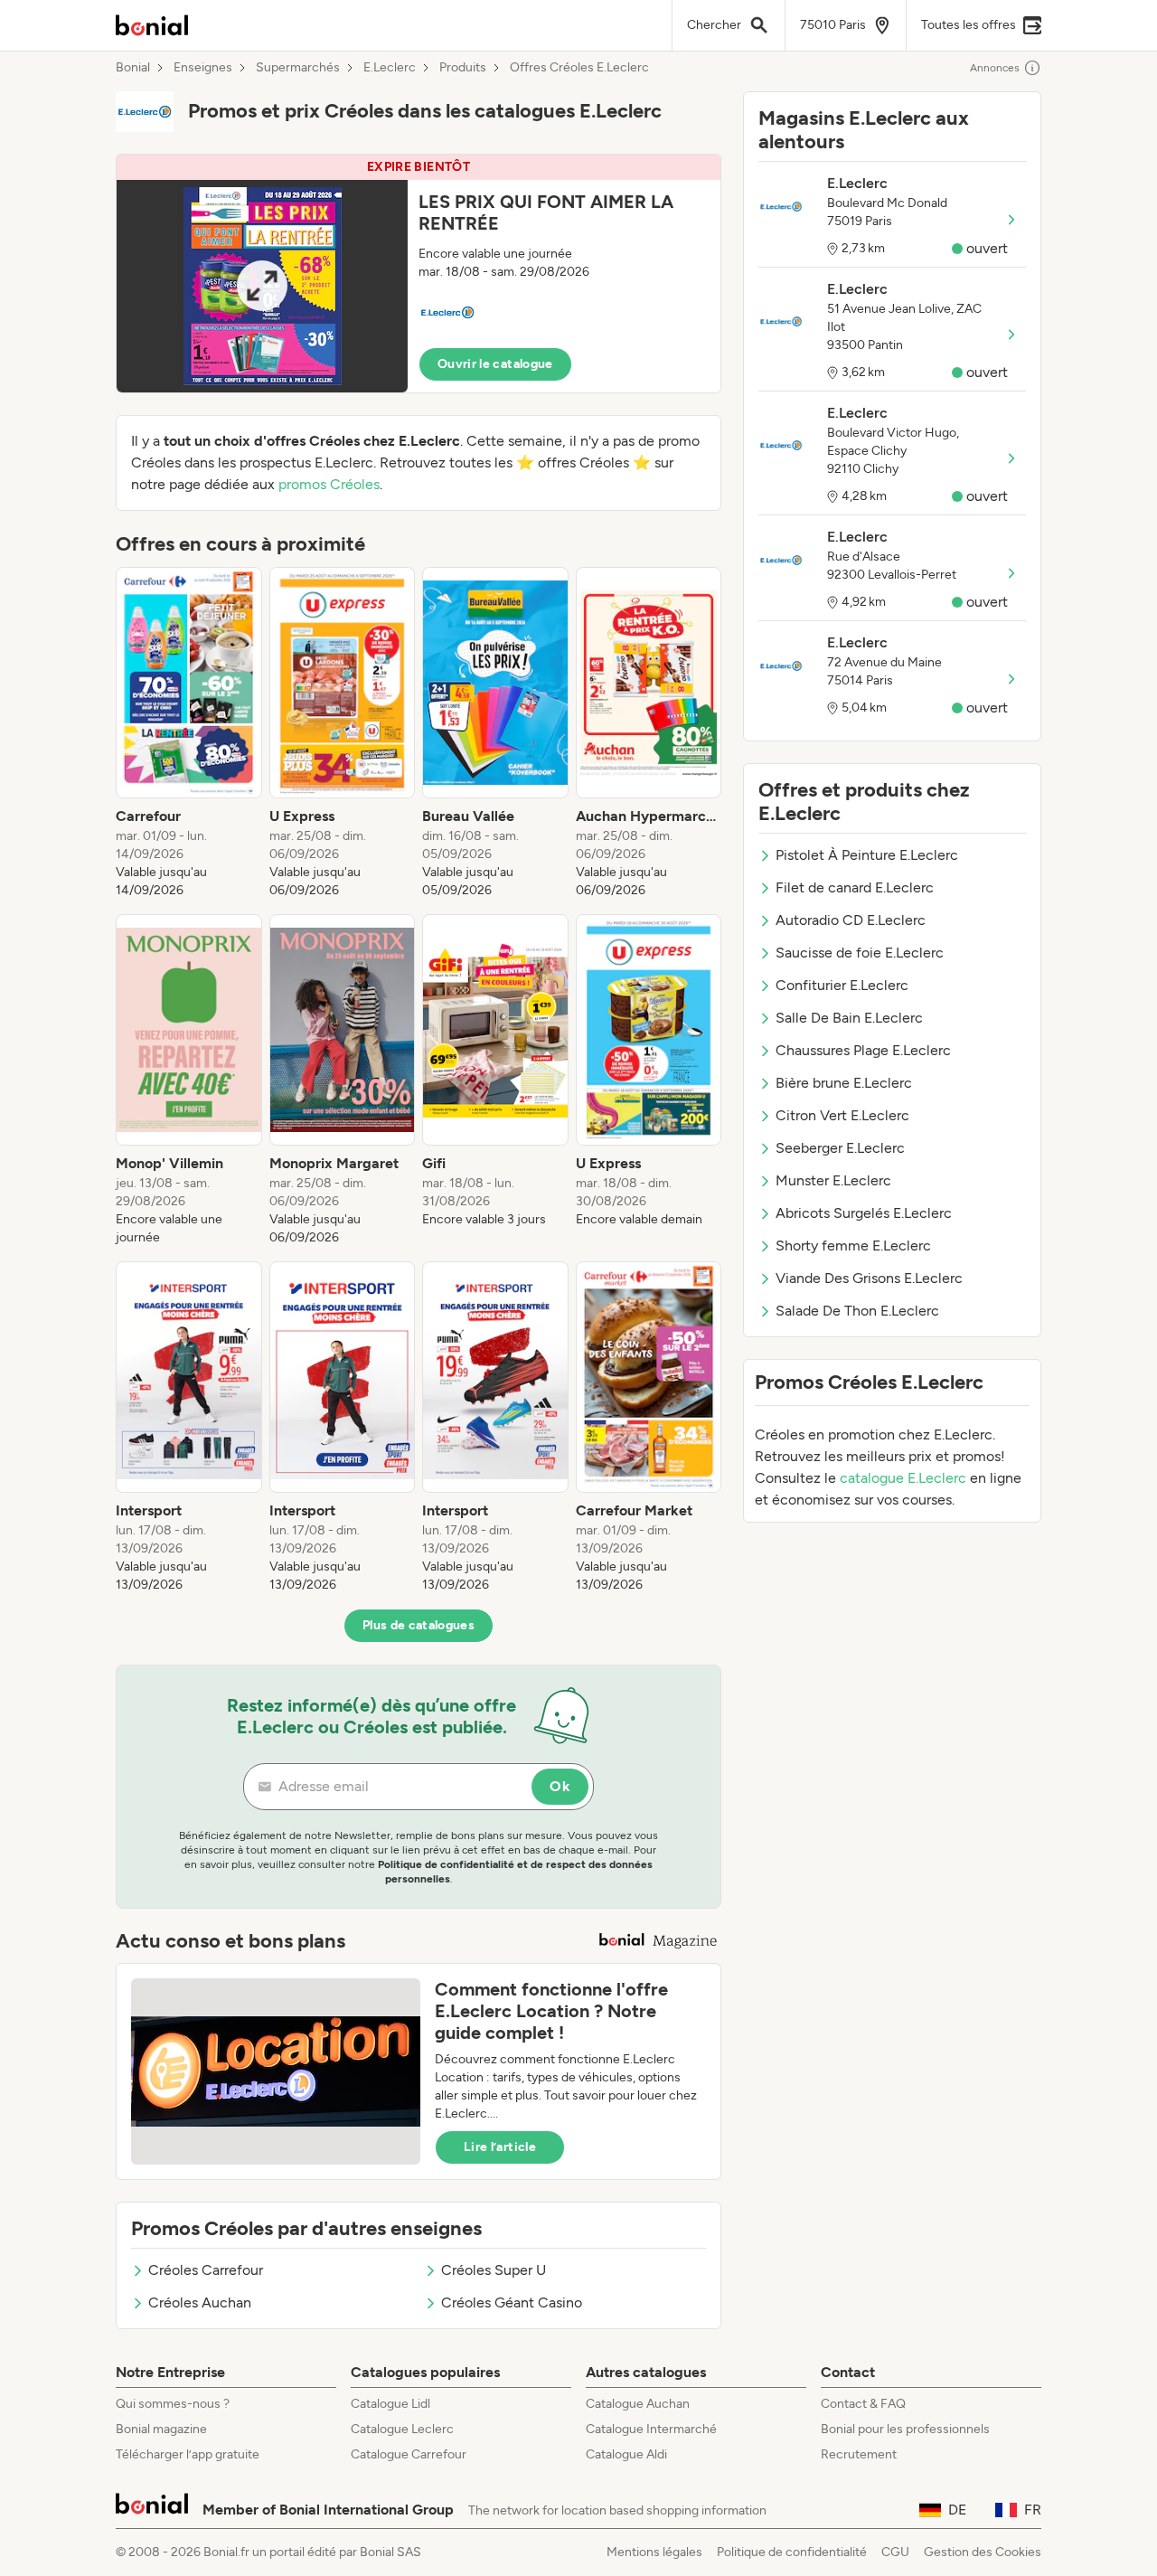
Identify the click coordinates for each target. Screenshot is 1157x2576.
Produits (463, 68)
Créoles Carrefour (206, 2270)
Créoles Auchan (200, 2302)
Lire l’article (500, 2147)
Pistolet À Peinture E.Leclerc (867, 855)
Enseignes (203, 68)
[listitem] (189, 733)
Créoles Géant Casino (512, 2302)
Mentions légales (654, 2552)
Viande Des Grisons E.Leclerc (869, 1278)
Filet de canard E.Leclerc (855, 887)
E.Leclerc (390, 68)
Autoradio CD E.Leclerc (851, 920)
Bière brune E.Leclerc (844, 1083)
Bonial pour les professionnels (905, 2429)
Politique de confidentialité (792, 2552)
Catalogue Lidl (390, 2404)
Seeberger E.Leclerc (840, 1148)
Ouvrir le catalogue (495, 364)
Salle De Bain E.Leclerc (849, 1018)
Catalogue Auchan (638, 2404)
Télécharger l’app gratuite (188, 2454)
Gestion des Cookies (983, 2552)
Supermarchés (298, 68)
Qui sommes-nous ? (173, 2404)
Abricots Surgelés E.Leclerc (864, 1213)
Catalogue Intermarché (651, 2429)
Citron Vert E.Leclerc (842, 1115)
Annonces (995, 68)
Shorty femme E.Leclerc (853, 1246)
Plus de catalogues (419, 1625)
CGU (895, 2552)
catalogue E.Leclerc (903, 1478)
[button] (419, 274)
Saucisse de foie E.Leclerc (860, 953)
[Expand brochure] (262, 286)
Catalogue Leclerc (402, 2429)
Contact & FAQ (863, 2404)
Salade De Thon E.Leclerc (857, 1311)
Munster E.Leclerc (833, 1180)
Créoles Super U (494, 2270)
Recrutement (859, 2454)
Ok (560, 1786)
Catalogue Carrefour (409, 2454)
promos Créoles (329, 484)
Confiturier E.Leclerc (842, 985)
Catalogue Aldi (626, 2454)
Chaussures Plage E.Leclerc (863, 1050)
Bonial (133, 68)
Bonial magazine (161, 2429)
